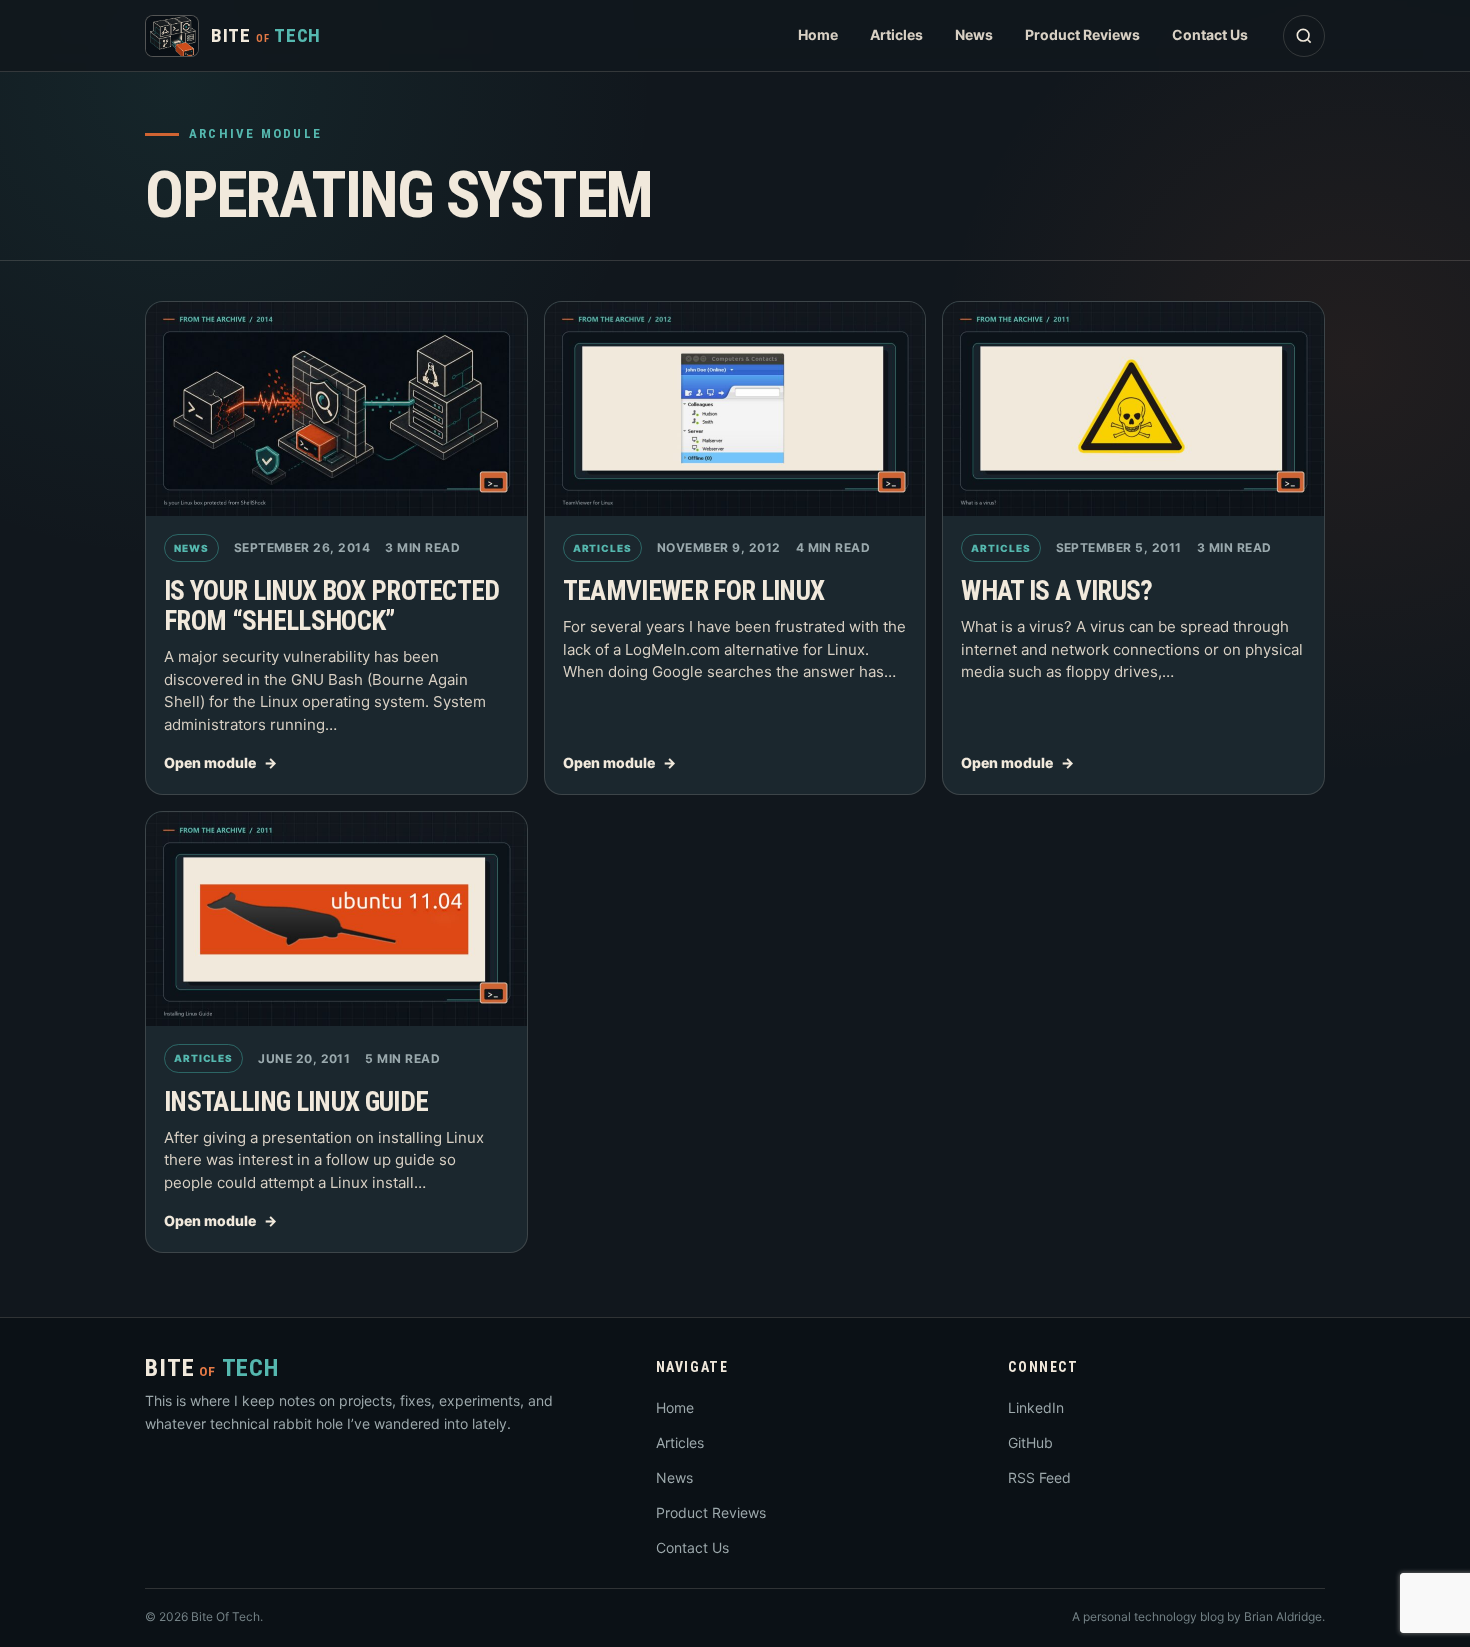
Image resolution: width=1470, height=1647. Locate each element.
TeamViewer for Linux (694, 591)
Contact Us (1210, 34)
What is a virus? (1056, 591)
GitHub (1030, 1442)
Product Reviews (1082, 34)
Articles (896, 34)
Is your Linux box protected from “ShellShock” (332, 606)
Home (818, 34)
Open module (210, 762)
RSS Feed (1039, 1477)
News (974, 34)
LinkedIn (1036, 1407)
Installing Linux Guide (296, 1102)
